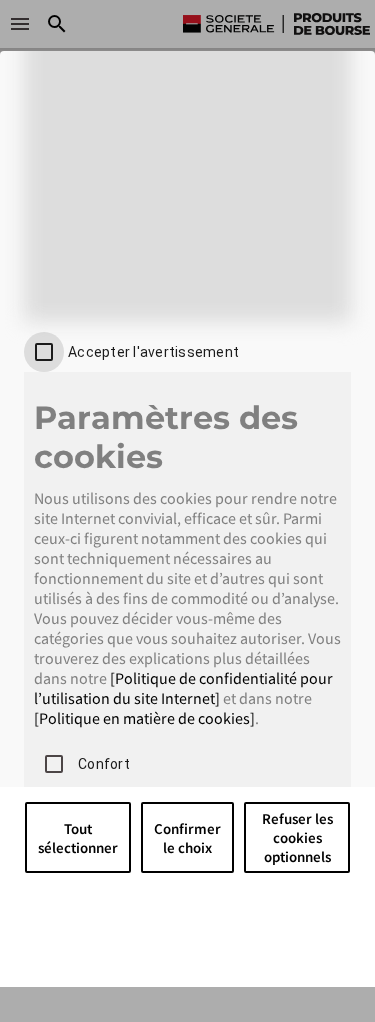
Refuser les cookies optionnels (297, 837)
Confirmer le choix (187, 838)
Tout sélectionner (78, 838)
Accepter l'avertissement (153, 352)
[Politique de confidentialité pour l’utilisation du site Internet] (183, 688)
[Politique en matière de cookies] (144, 718)
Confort (104, 764)
